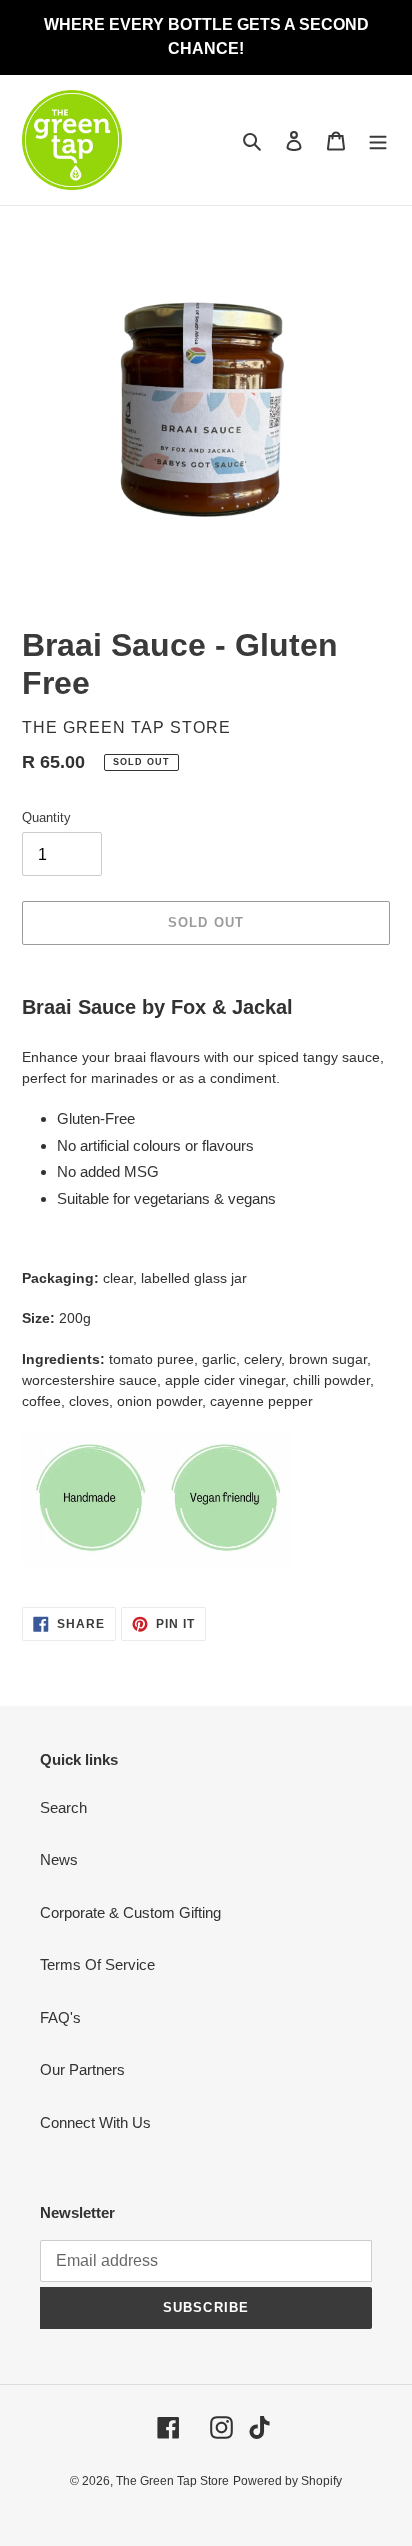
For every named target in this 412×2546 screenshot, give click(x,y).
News (59, 1859)
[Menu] (378, 140)
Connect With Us (95, 2122)
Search (63, 1807)
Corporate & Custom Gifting (130, 1912)
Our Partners (82, 2069)
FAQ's (60, 2017)
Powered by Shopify (287, 2481)
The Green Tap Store (172, 2481)
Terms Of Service (97, 1964)
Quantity (46, 817)
